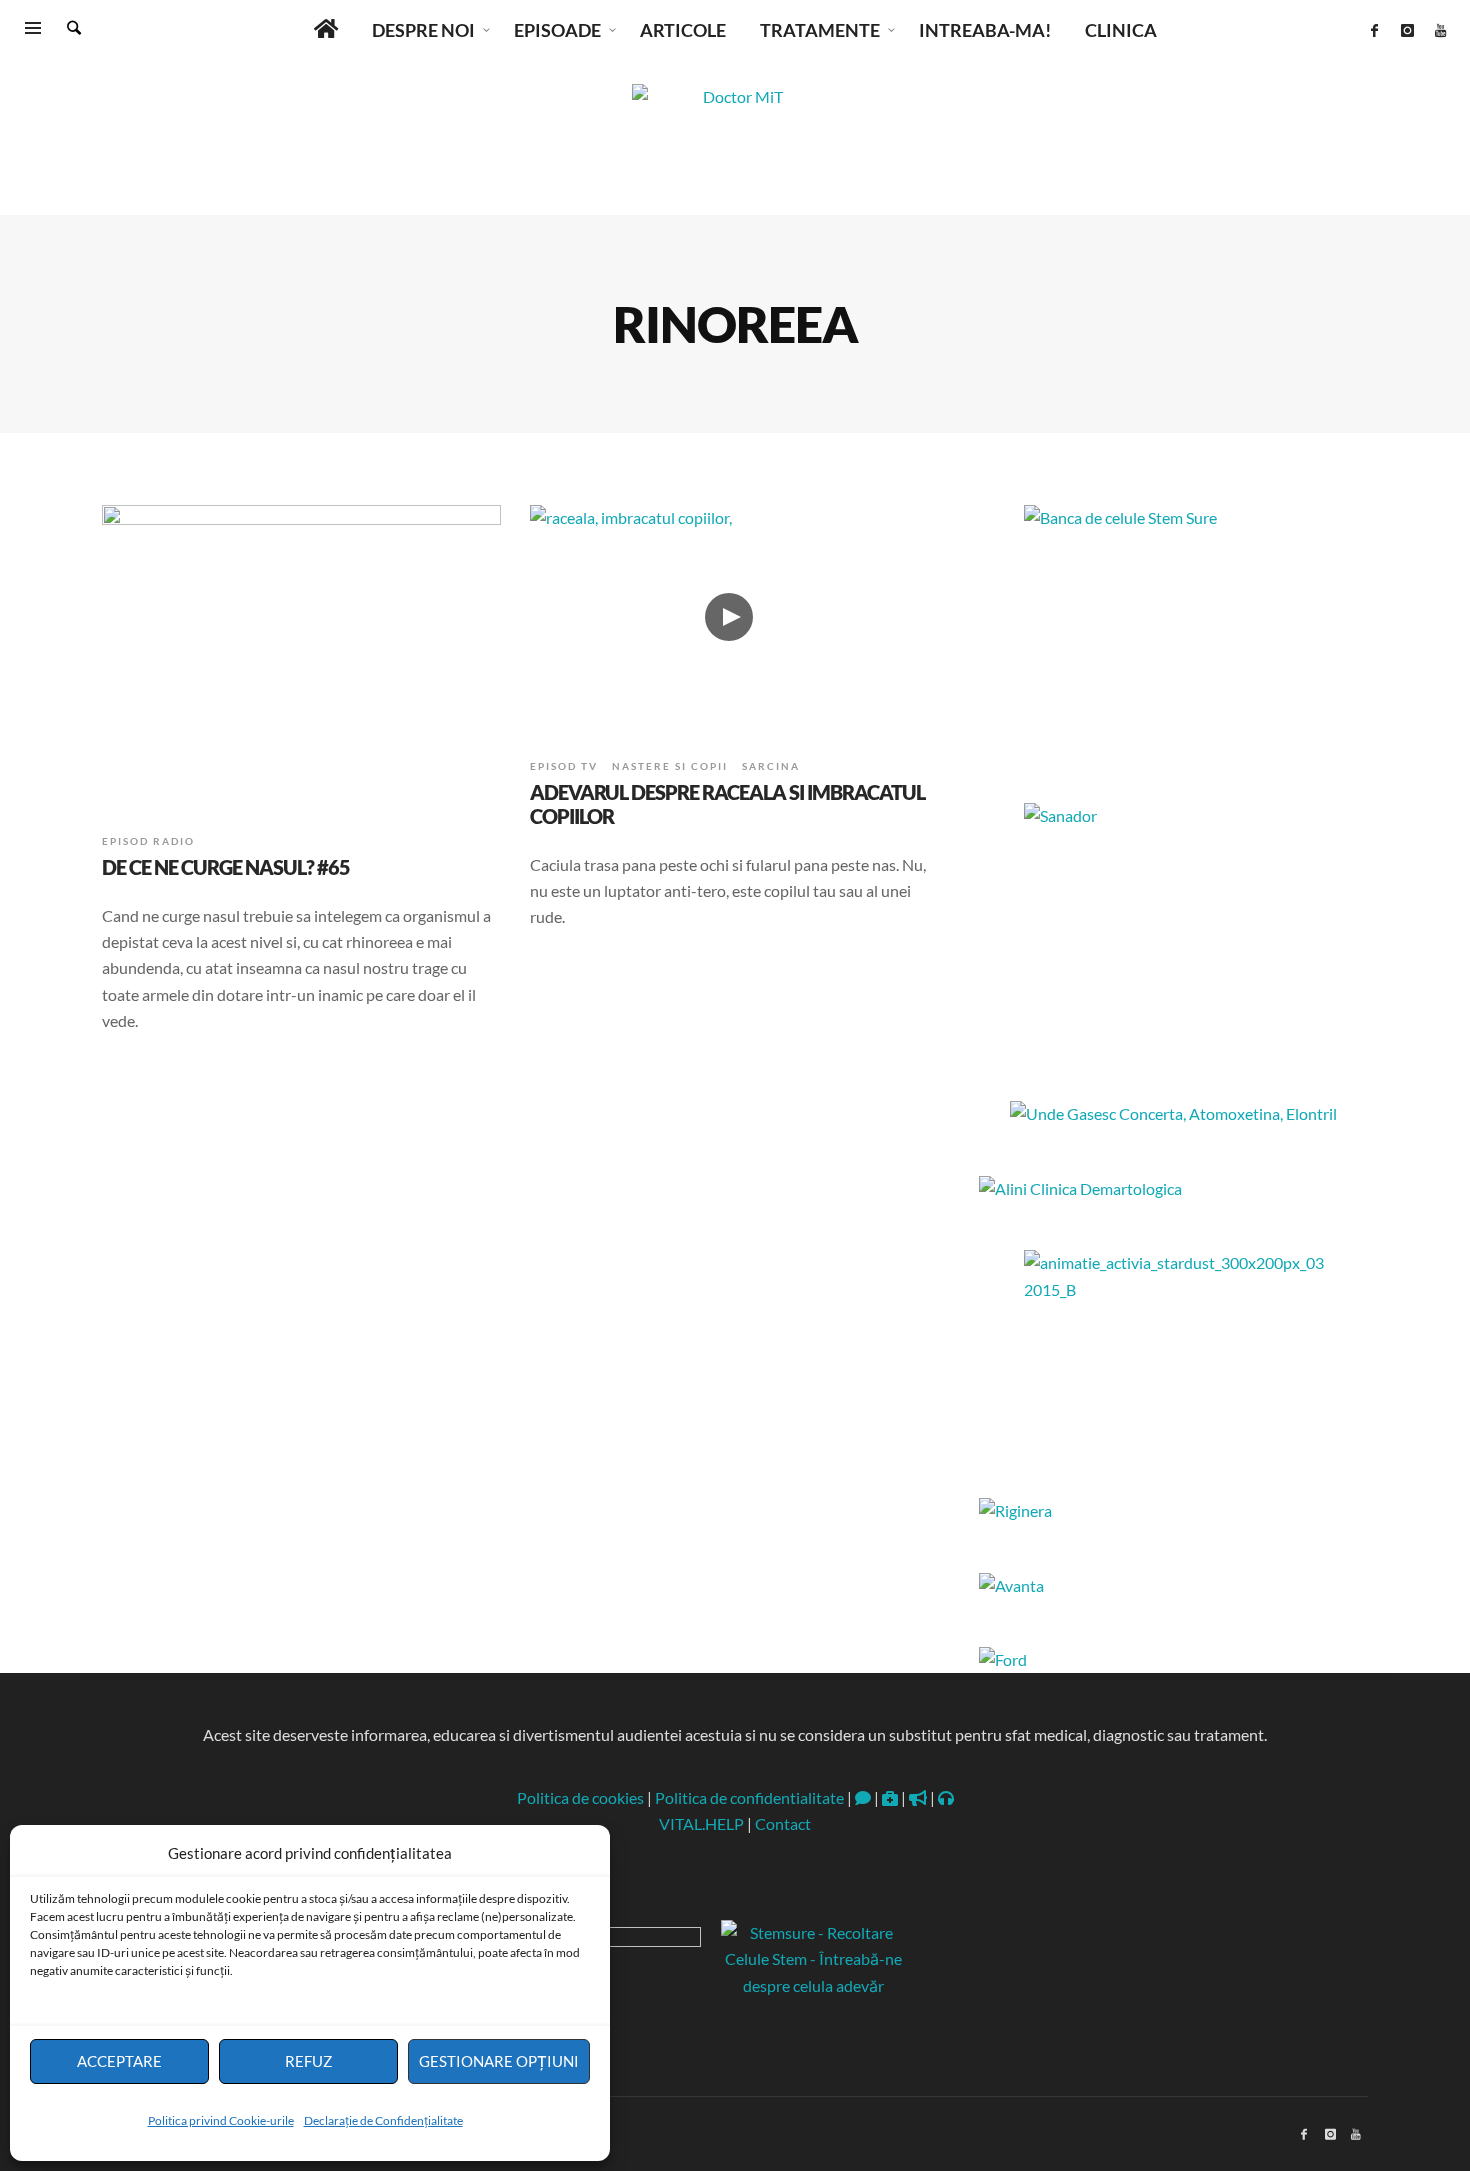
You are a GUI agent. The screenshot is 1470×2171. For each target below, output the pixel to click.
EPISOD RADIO (148, 841)
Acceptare (119, 2061)
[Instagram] (1407, 30)
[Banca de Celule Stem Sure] (1173, 630)
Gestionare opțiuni (499, 2061)
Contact (783, 1823)
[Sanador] (1173, 928)
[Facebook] (1374, 30)
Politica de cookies (580, 1797)
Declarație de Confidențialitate (383, 2120)
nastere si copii (670, 766)
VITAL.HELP (701, 1823)
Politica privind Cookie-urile (221, 2120)
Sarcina (771, 766)
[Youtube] (1440, 30)
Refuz (308, 2061)
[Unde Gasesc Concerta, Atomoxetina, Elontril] (1173, 1113)
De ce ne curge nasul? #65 (226, 867)
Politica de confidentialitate (749, 1797)
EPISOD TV (564, 766)
